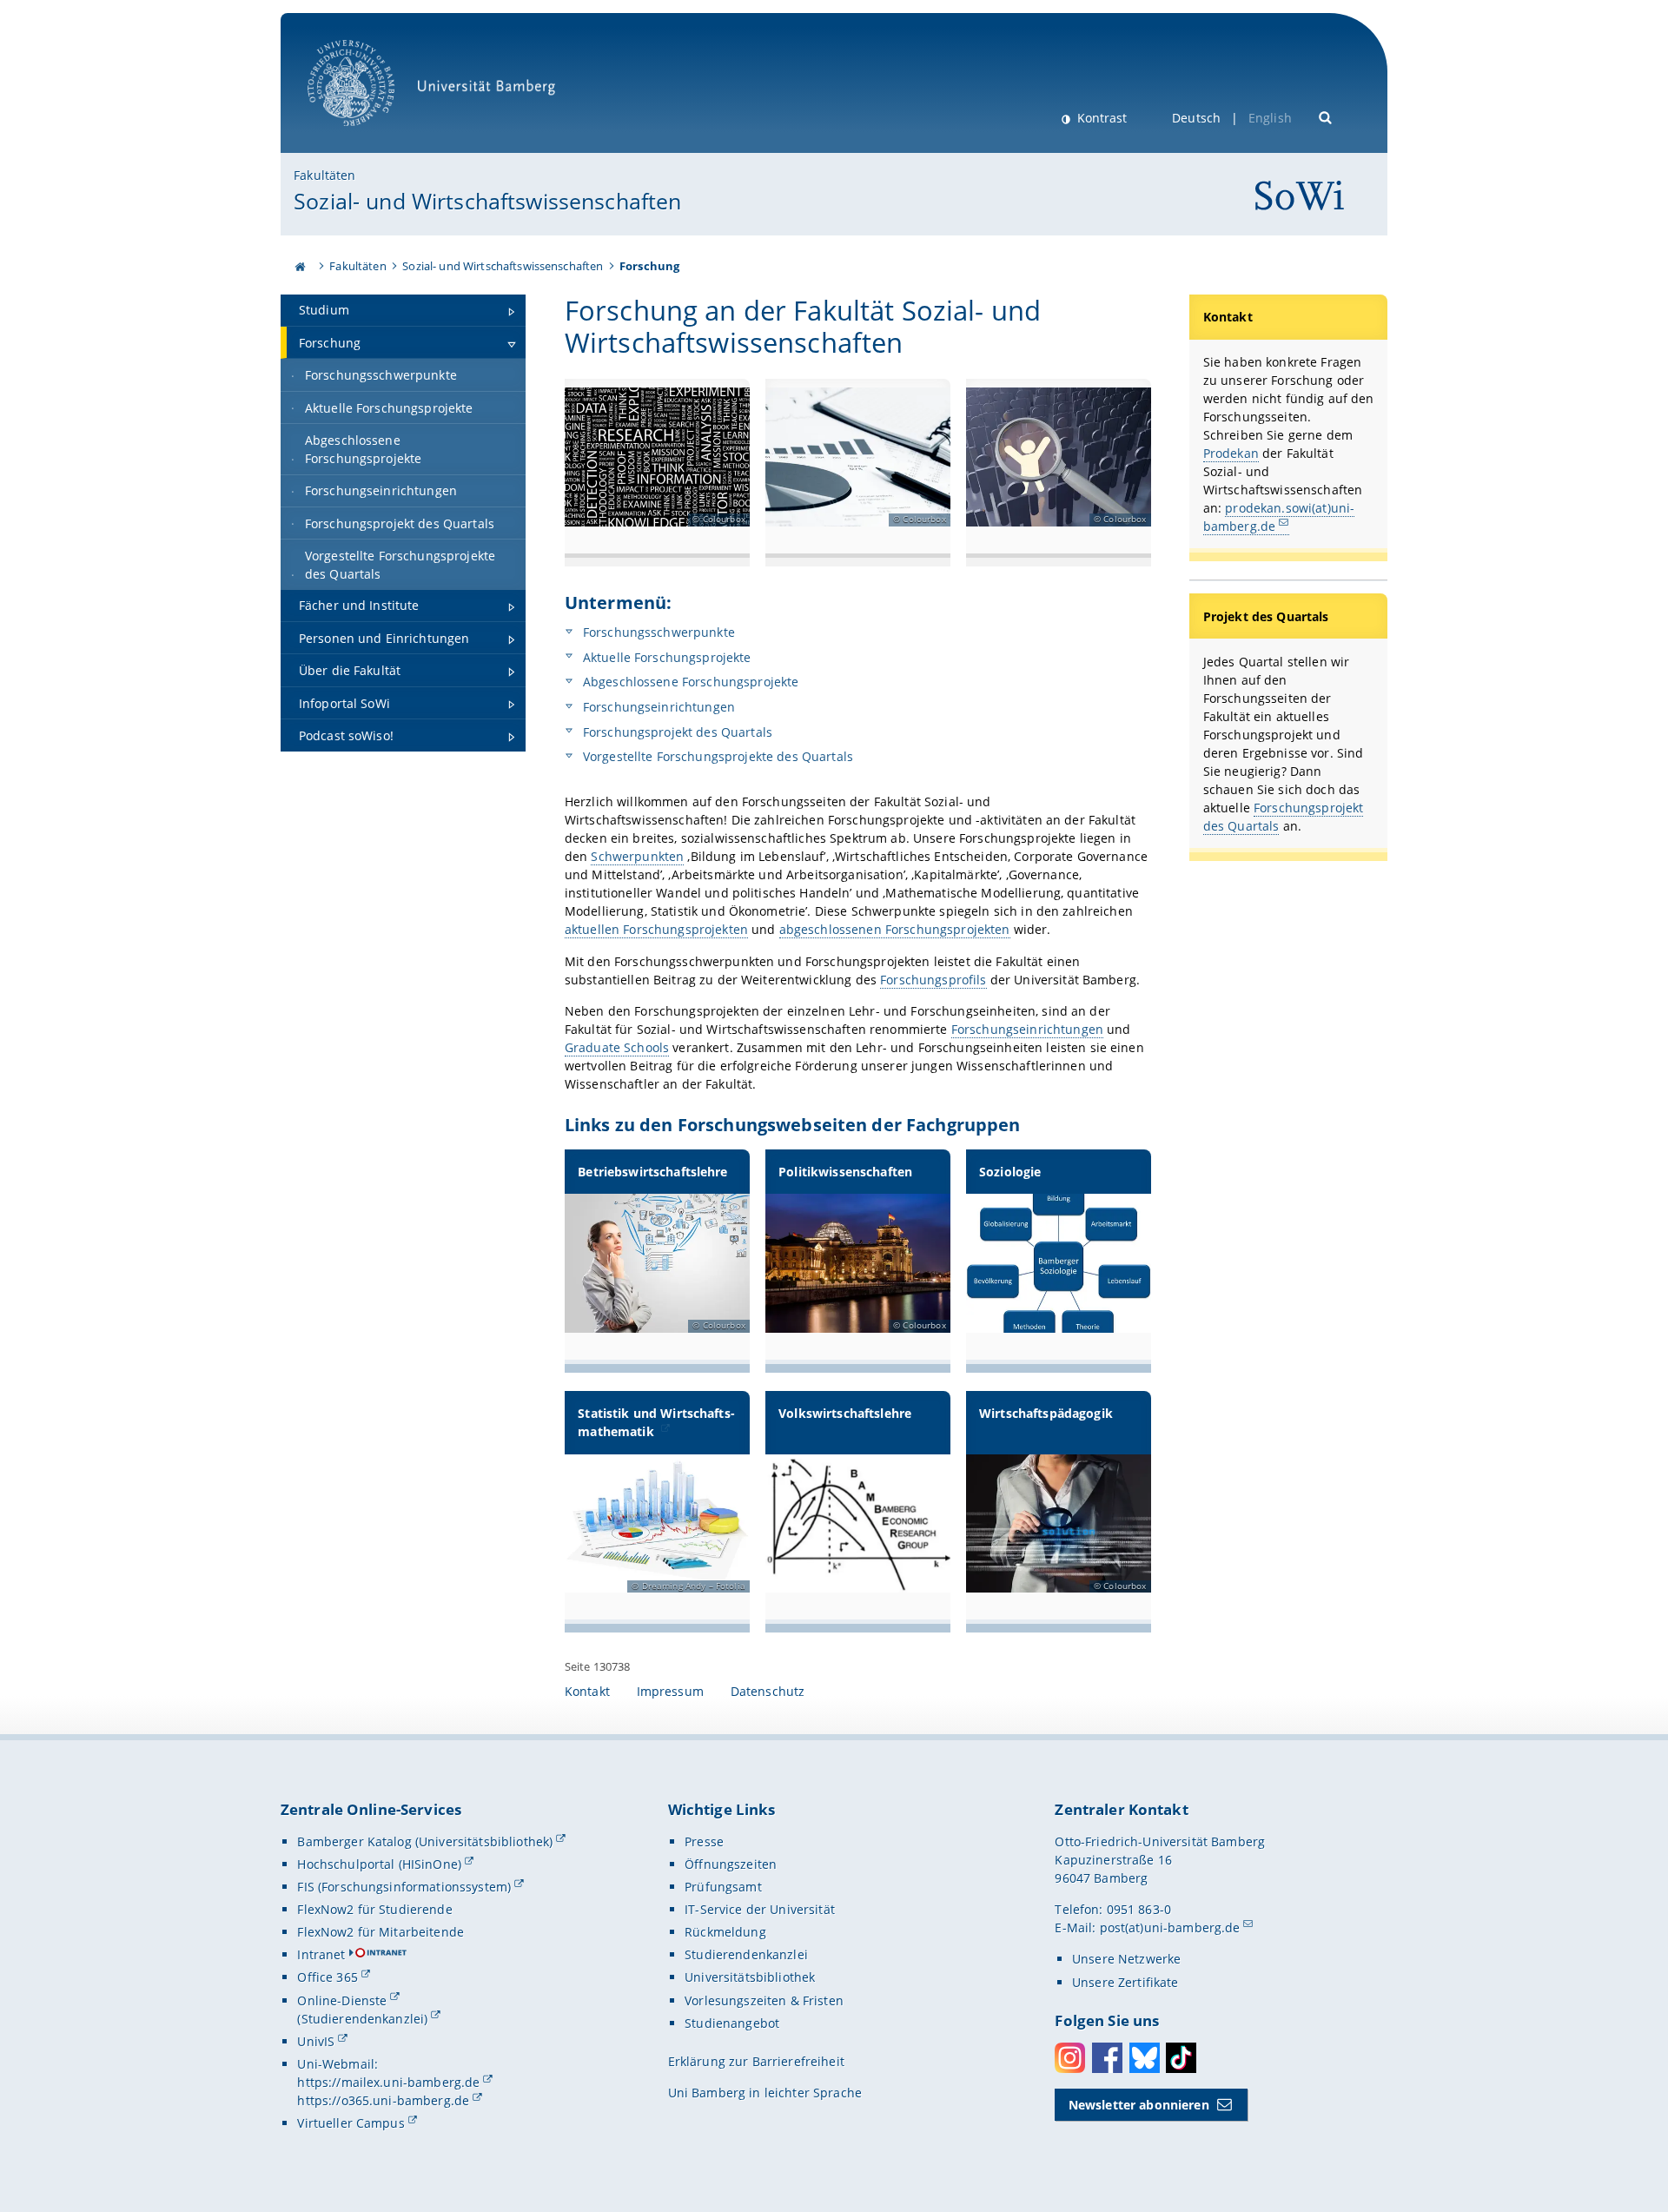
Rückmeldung (725, 1932)
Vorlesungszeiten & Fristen (764, 2000)
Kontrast (1100, 118)
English (1270, 118)
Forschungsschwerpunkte (657, 632)
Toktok (1181, 2058)
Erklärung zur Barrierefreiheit (756, 2061)
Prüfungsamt (723, 1887)
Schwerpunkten (637, 856)
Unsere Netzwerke (1126, 1959)
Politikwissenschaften (845, 1172)
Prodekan (1231, 453)
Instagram (1070, 2058)
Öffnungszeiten (731, 1864)
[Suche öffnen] (1326, 116)
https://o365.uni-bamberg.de (383, 2100)
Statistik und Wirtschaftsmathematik (656, 1422)
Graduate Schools (617, 1047)
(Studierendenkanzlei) (362, 2019)
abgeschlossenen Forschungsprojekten (895, 929)
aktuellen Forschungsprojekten (656, 929)
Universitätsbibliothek (750, 1977)
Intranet (321, 1954)
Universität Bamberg (369, 135)
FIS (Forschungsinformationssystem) (404, 1887)
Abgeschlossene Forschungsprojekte (689, 682)
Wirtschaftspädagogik (1046, 1413)
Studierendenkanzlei (746, 1954)
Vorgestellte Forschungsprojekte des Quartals (716, 756)
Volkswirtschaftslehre (845, 1413)
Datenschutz (768, 1691)
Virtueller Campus (351, 2123)
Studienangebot (732, 2023)
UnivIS (316, 2041)
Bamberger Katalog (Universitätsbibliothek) (425, 1841)
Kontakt (587, 1691)
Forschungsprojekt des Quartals (676, 732)
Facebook (1107, 2058)
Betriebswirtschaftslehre (652, 1172)
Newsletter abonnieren (1139, 2105)
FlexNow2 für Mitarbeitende (381, 1932)
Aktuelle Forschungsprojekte (665, 657)
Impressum (670, 1691)
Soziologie (1010, 1172)
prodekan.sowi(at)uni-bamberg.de (1279, 517)
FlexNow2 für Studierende (374, 1909)
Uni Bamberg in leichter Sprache (765, 2093)
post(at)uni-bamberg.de (1170, 1927)
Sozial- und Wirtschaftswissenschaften (487, 201)
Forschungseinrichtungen (657, 707)
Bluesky (1145, 2058)
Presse (704, 1841)
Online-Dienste (342, 2000)
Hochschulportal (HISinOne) (379, 1864)
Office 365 (327, 1977)
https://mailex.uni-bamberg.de (388, 2082)
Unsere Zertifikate (1125, 1982)
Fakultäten (324, 175)
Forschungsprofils (933, 980)
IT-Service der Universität (760, 1909)
